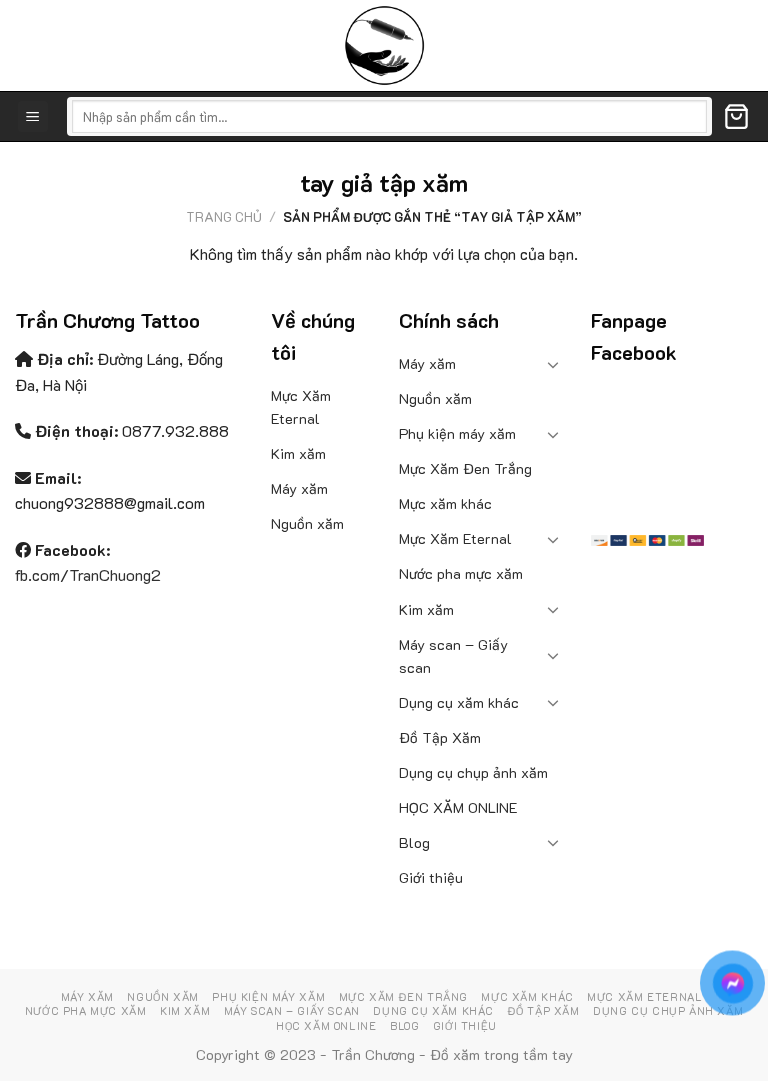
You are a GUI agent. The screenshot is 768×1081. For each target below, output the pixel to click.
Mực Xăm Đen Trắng (465, 468)
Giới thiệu (431, 877)
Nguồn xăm (307, 523)
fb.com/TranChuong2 (88, 574)
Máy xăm (299, 488)
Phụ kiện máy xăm (457, 433)
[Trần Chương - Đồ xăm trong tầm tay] (384, 45)
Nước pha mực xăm (461, 573)
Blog (414, 842)
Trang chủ (224, 217)
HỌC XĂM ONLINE (458, 807)
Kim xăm (298, 453)
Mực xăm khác (445, 503)
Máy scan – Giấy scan (453, 656)
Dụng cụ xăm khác (459, 702)
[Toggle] (554, 364)
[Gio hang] (736, 116)
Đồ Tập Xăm (440, 737)
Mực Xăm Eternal (301, 407)
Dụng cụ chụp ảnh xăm (473, 772)
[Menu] (33, 116)
